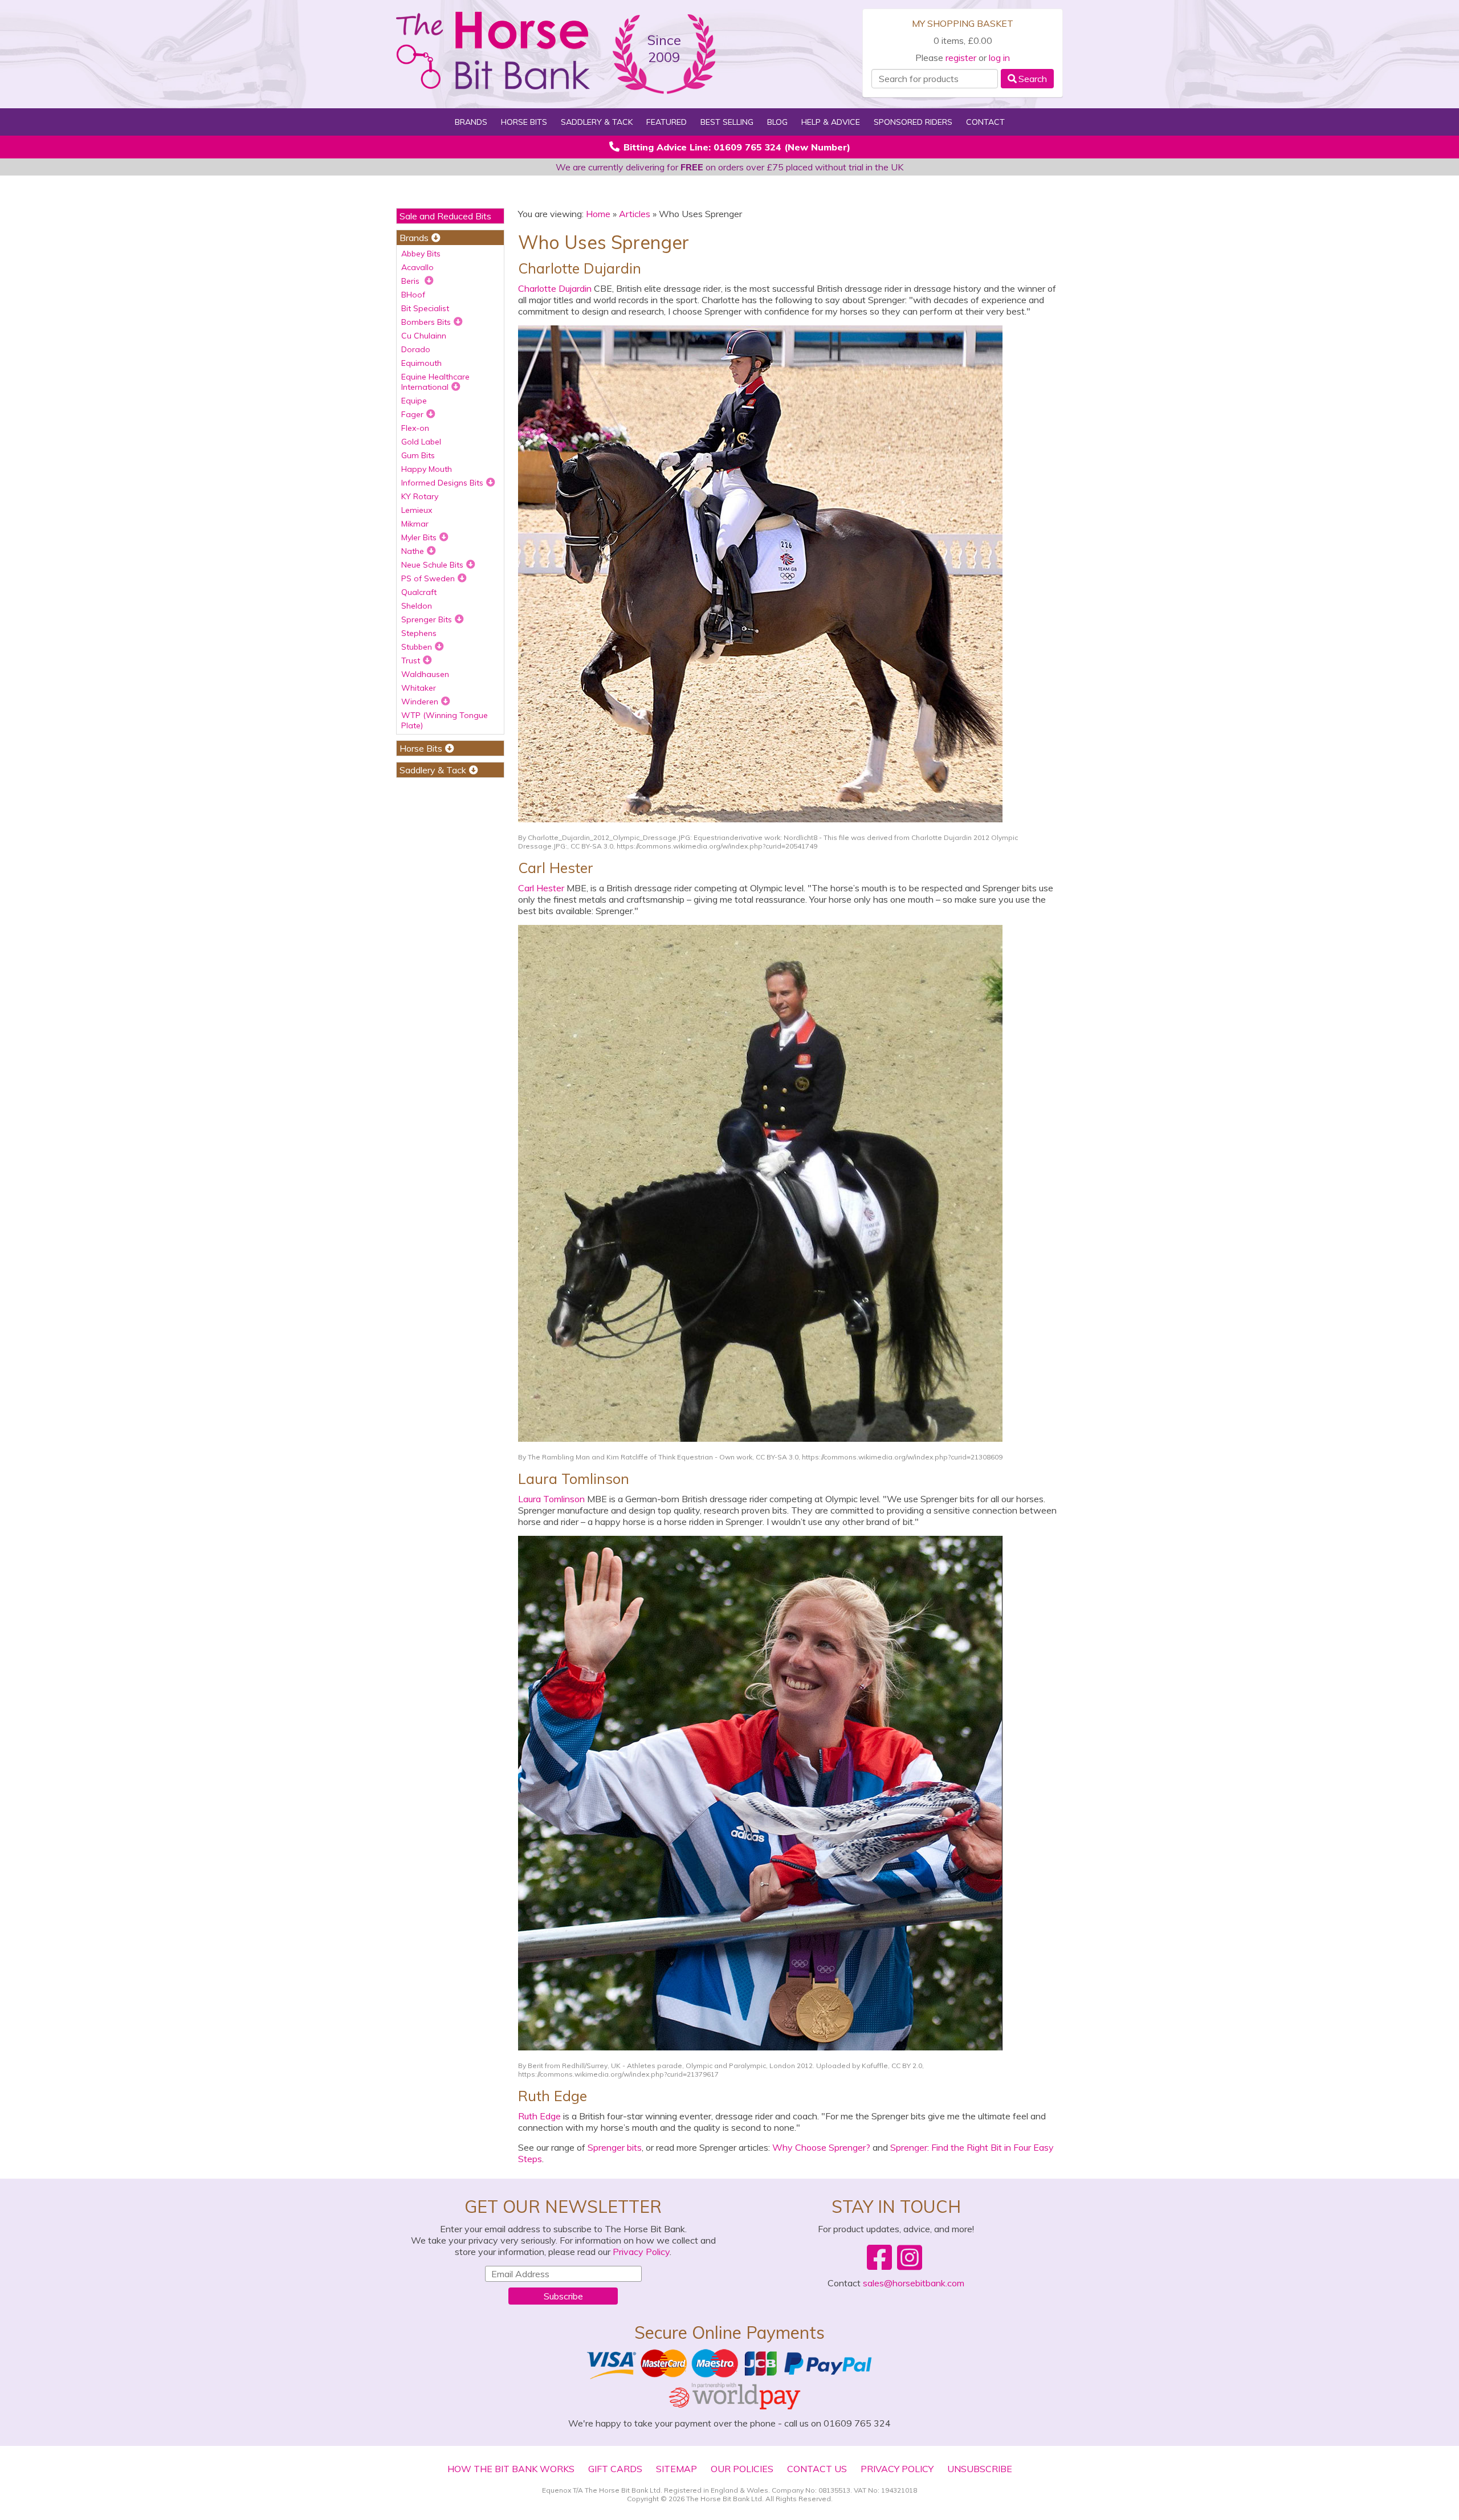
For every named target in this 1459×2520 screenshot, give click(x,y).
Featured (667, 122)
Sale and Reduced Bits (445, 216)
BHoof (413, 295)
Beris (411, 281)
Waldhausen (425, 674)
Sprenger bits (615, 2147)
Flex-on (415, 428)
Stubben (417, 647)
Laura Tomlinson (551, 1499)
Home (598, 214)
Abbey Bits (421, 254)
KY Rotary (420, 496)
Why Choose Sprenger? (821, 2147)
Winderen (420, 702)
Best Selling (727, 122)
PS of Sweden (428, 578)
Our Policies (742, 2469)
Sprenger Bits (427, 619)
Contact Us (817, 2469)
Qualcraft (419, 592)
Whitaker (419, 688)
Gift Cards (615, 2469)
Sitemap (676, 2469)
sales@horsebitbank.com (914, 2283)
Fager (412, 414)
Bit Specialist (425, 308)
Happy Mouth (427, 469)
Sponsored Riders (913, 122)
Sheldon (417, 606)
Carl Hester (541, 888)
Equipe (414, 401)
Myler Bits (419, 537)
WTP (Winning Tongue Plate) (445, 720)
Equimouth (421, 363)
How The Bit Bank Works (511, 2469)
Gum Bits (418, 455)
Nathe (413, 551)
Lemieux (417, 510)
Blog (777, 122)
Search (1033, 79)
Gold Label (421, 442)
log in (999, 58)
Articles (635, 214)
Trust (411, 660)
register (961, 58)
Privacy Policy (641, 2252)
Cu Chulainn (424, 336)
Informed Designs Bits (442, 483)
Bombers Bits (426, 322)
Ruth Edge (539, 2116)
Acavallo (417, 267)
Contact (985, 122)
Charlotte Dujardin (555, 288)
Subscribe (563, 2296)
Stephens (419, 633)
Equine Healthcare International (435, 382)
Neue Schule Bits (432, 565)
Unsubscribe (980, 2469)
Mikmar (415, 524)
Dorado (416, 349)
